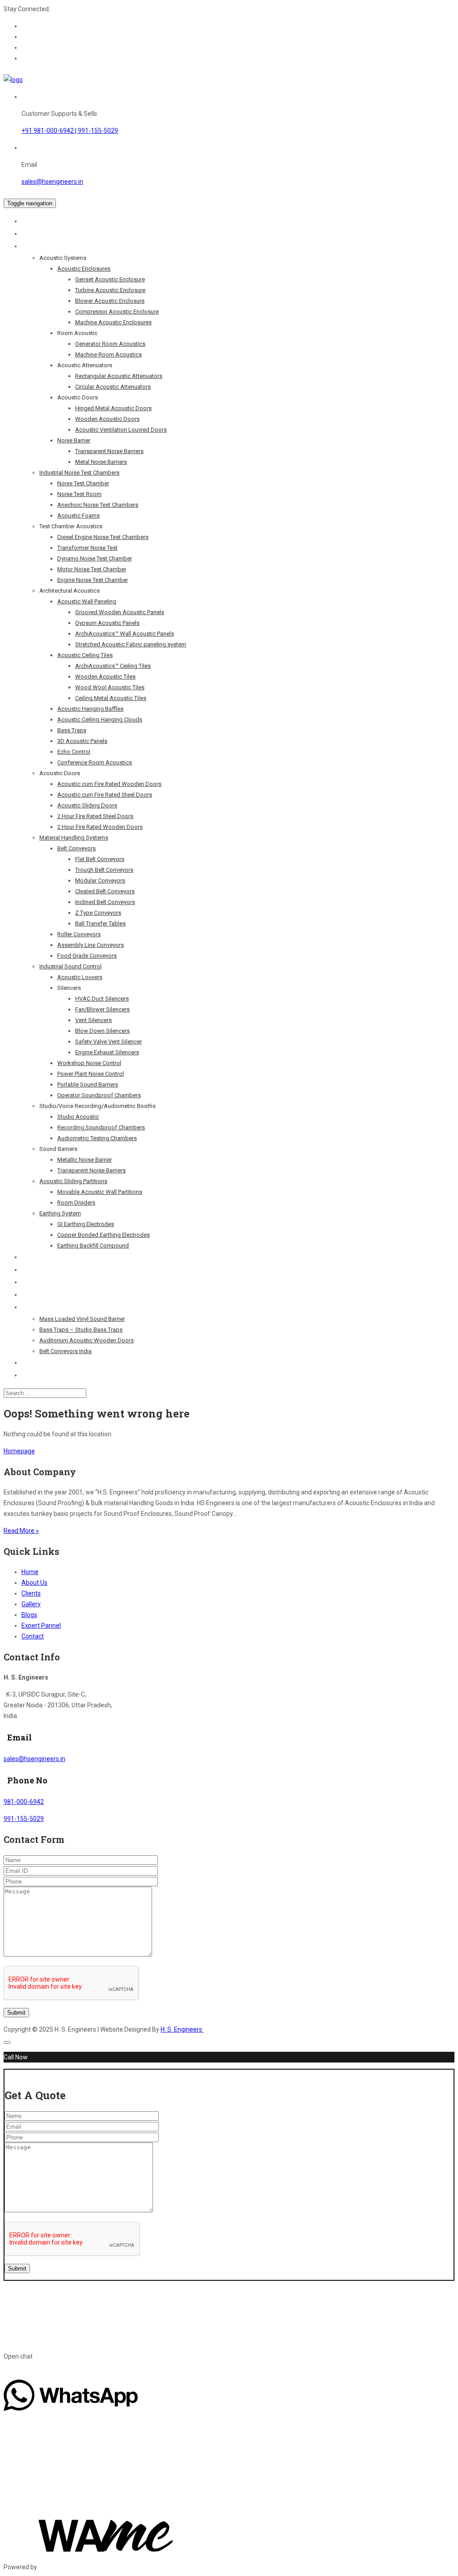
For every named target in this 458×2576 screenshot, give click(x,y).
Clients (32, 1269)
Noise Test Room (79, 494)
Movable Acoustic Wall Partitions (100, 1192)
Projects (34, 1257)
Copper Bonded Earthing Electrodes (104, 1235)
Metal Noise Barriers (101, 462)
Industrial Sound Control (70, 966)
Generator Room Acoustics (110, 344)
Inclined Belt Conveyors (105, 902)
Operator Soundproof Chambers (99, 1095)
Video (30, 1362)
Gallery (31, 1604)
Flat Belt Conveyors (100, 859)
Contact (33, 1375)
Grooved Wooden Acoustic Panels (120, 612)
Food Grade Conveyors (87, 956)
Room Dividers (76, 1203)
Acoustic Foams (78, 516)
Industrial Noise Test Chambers (79, 473)
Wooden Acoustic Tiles (105, 677)
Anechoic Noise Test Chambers (98, 505)
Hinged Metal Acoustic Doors (113, 408)
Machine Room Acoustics (108, 354)
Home (30, 221)
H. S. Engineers (182, 2029)
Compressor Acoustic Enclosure (117, 312)
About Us (35, 233)
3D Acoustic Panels (82, 741)
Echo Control (74, 752)
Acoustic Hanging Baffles (90, 709)
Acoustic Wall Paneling (87, 601)
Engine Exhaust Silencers (107, 1052)
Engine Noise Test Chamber (93, 580)
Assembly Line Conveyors (91, 945)
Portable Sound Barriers (88, 1084)
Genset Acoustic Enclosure (110, 279)
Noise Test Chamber (83, 483)
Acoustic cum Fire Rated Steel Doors (105, 795)
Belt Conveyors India (66, 1351)
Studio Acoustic (78, 1117)
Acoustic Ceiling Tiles (85, 655)
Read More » (21, 1531)
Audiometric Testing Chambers (97, 1138)
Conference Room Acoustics (95, 762)
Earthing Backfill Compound (93, 1246)
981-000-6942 (24, 1802)
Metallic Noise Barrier (85, 1160)
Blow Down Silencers (102, 1031)
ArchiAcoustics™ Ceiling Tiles (113, 666)
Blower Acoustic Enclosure (110, 301)
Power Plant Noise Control (91, 1074)
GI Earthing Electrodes (86, 1224)
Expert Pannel (42, 1294)
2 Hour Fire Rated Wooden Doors (100, 827)
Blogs (30, 1307)
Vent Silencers (93, 1020)
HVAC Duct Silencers (102, 999)
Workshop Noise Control (89, 1063)
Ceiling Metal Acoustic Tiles (111, 698)
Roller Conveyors (79, 934)
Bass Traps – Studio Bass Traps (81, 1330)
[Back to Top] (7, 2042)
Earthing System (60, 1213)
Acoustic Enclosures (84, 269)
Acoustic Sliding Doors (87, 805)
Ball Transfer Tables (100, 923)
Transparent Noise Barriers (109, 451)
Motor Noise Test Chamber (92, 569)
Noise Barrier (74, 440)
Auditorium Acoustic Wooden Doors (87, 1340)
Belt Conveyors (76, 848)
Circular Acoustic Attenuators (113, 387)
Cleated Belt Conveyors (105, 891)
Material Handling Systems (74, 838)
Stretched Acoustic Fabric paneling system (131, 644)
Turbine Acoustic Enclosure (110, 290)
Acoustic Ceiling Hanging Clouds (100, 719)
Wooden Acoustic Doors (107, 419)
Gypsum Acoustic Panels (107, 623)
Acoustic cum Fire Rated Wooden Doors (109, 784)
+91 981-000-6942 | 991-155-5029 (70, 131)
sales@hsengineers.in (52, 182)
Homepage (19, 1451)
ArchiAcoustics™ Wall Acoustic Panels (125, 634)
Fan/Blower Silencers (102, 1009)
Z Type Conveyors (98, 913)
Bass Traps (72, 730)
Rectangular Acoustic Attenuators (119, 376)
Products (36, 246)
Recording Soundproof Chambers (101, 1127)
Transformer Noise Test (87, 548)
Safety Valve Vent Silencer (108, 1042)
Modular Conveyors (100, 881)
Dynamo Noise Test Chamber (95, 558)
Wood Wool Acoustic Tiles (110, 687)
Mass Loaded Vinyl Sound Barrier (82, 1319)
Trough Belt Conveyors (104, 870)
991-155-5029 (24, 1819)
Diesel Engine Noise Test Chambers (103, 537)
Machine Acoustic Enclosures (113, 322)
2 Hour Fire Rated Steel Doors (95, 816)
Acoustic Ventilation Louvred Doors (121, 430)
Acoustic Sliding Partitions (73, 1181)
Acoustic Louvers (80, 977)
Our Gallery (38, 1282)
